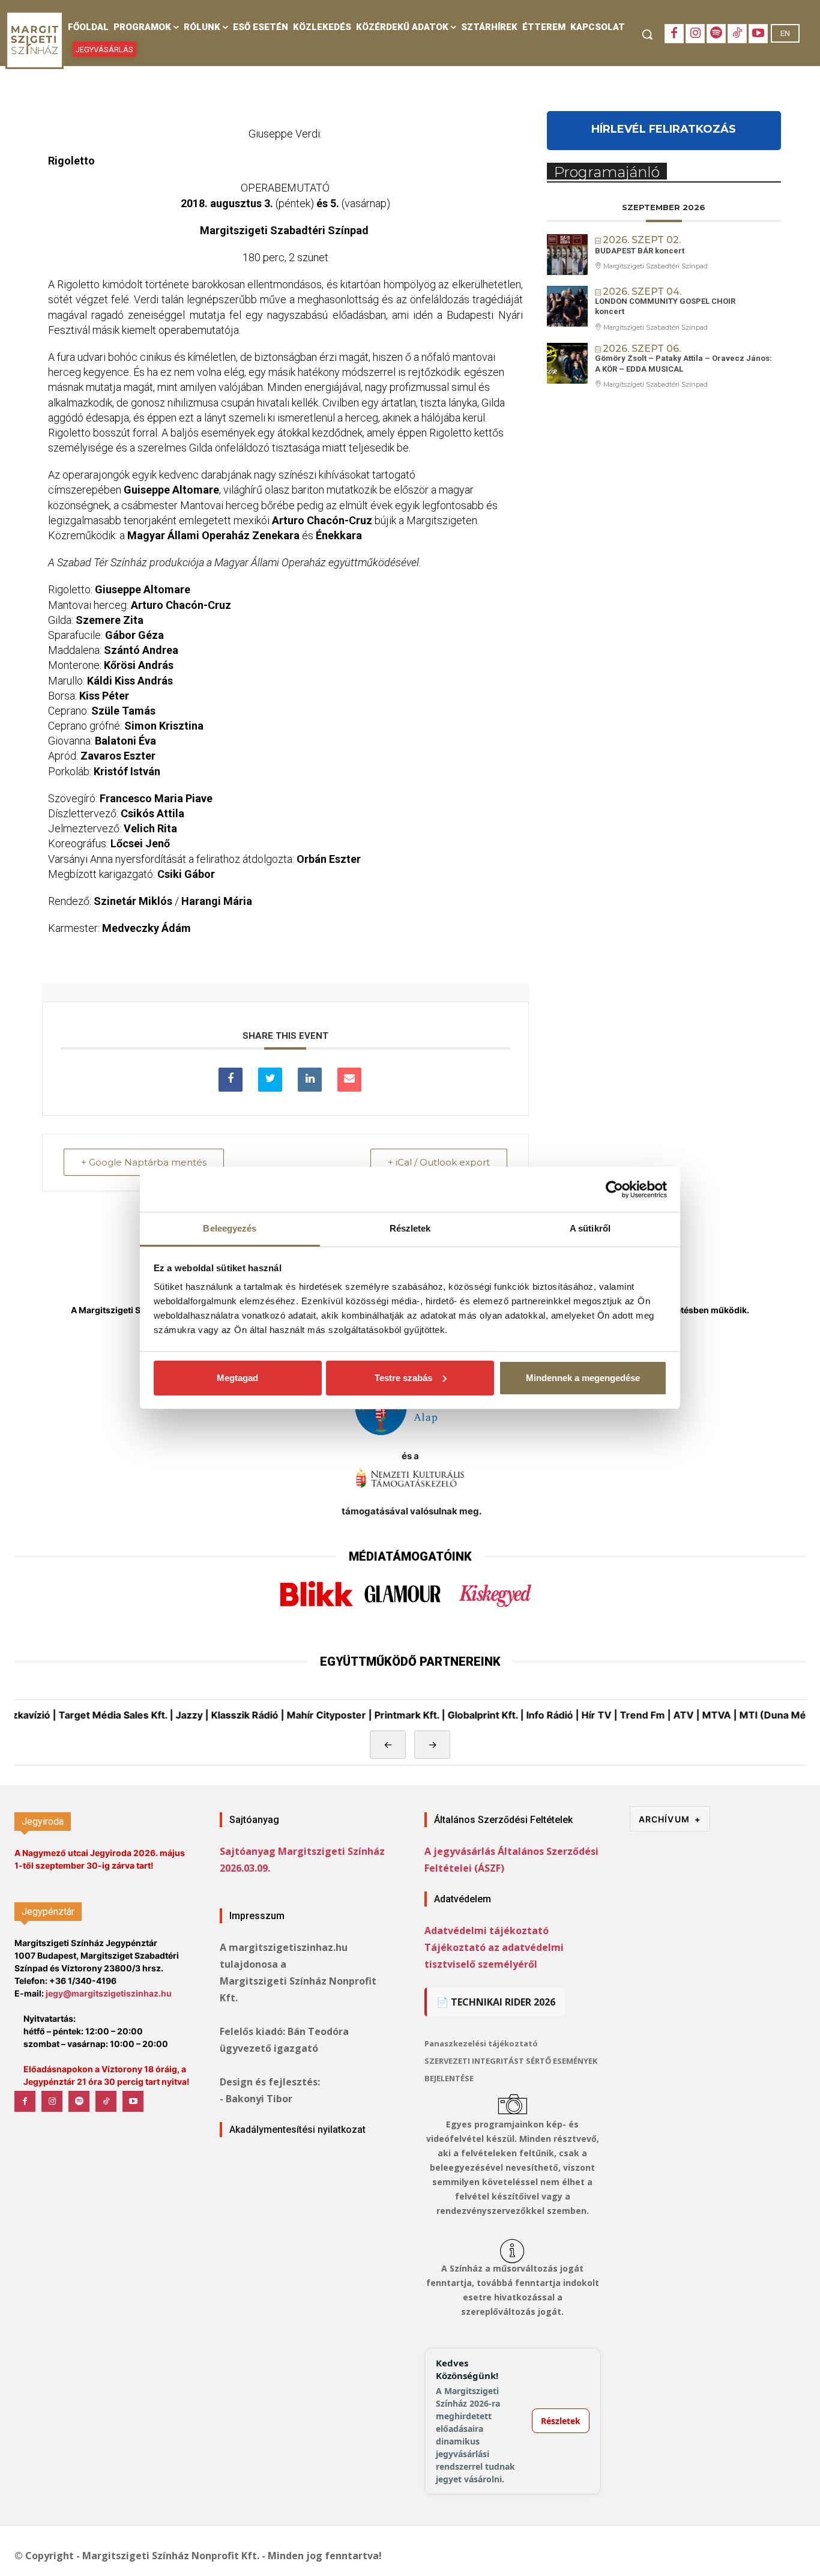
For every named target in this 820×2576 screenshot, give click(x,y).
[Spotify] (716, 34)
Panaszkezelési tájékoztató (481, 2043)
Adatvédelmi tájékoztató (487, 1930)
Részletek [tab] (410, 1228)
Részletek (561, 2421)
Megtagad (237, 1378)
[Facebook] (674, 34)
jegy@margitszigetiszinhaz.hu (109, 1993)
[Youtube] (758, 34)
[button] (647, 34)
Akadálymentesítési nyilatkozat (297, 2130)
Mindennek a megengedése (583, 1378)
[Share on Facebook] (231, 1080)
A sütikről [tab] (590, 1228)
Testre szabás (403, 1378)
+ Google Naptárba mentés (144, 1162)
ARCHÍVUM (670, 1819)
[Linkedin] (310, 1080)
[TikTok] (737, 34)
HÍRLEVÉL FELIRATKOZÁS (664, 129)
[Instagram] (695, 34)
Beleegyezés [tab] (230, 1228)
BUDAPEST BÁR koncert (640, 251)
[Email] (349, 1080)
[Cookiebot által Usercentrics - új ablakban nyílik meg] (614, 1190)
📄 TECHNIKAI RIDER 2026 (496, 2002)
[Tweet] (270, 1080)
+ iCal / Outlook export (439, 1162)
